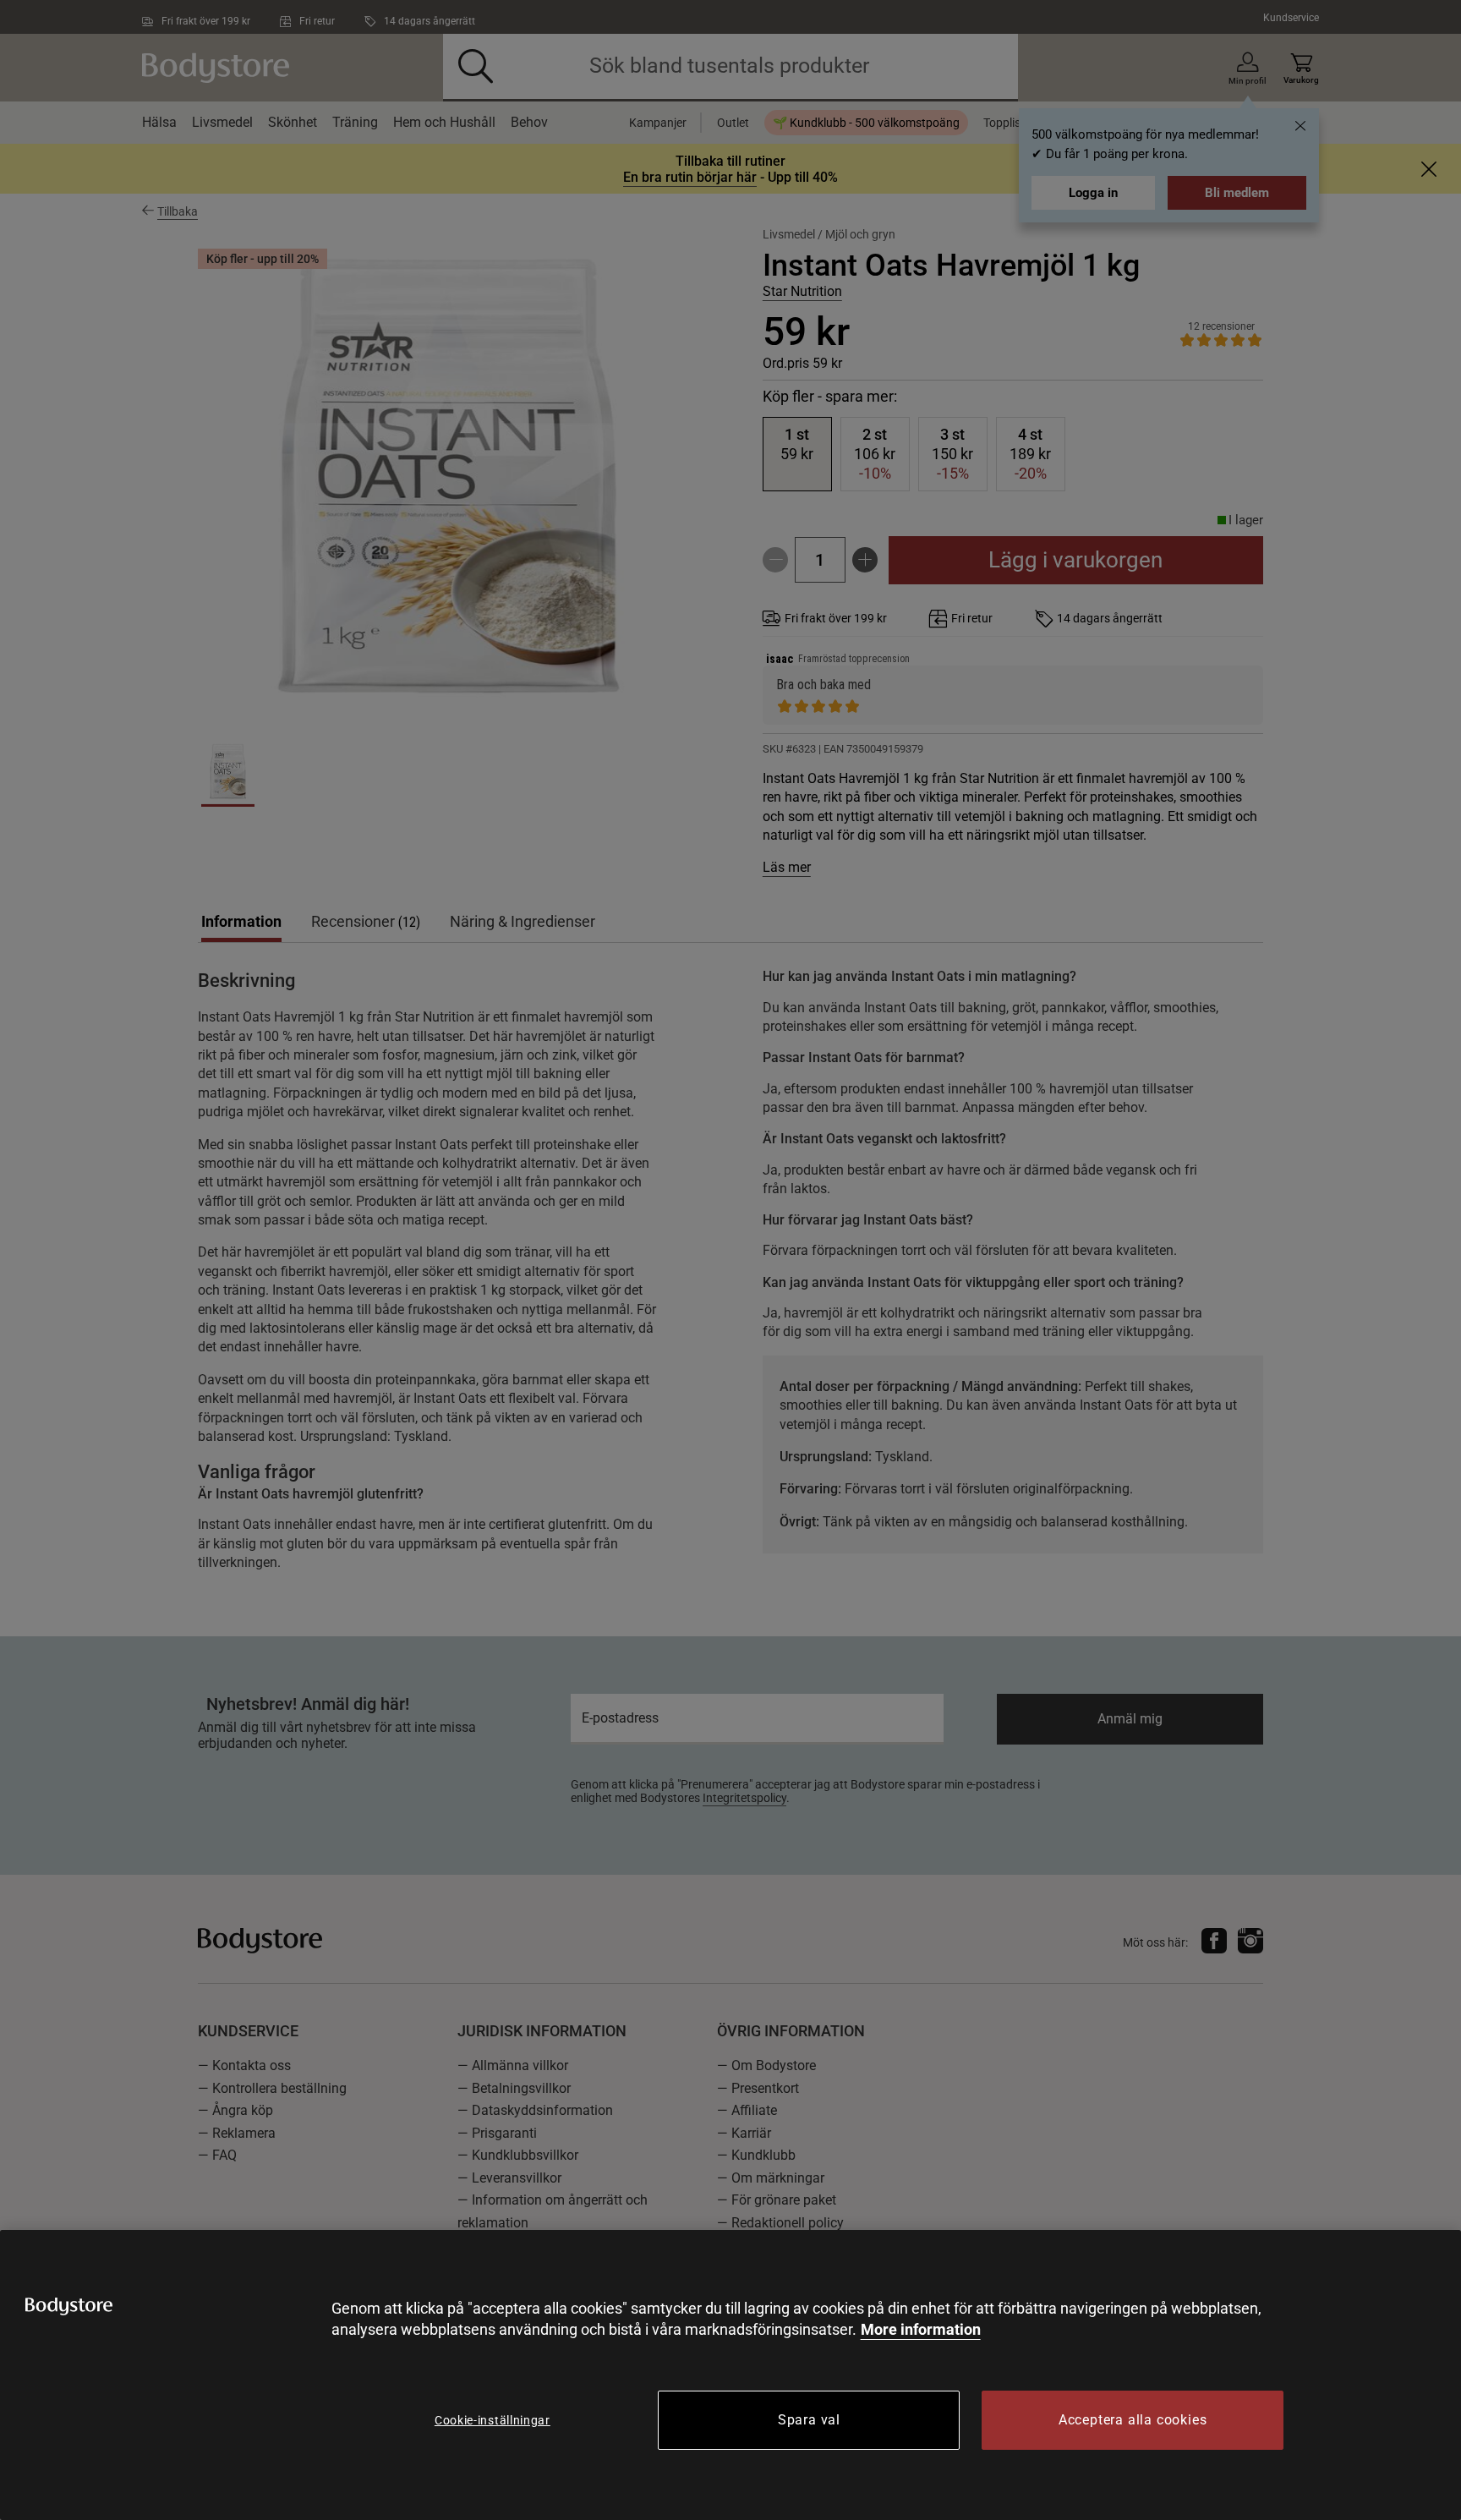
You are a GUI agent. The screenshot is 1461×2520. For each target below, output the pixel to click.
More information (921, 2329)
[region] (730, 2375)
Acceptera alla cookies (1133, 2420)
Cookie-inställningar (492, 2420)
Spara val (809, 2420)
